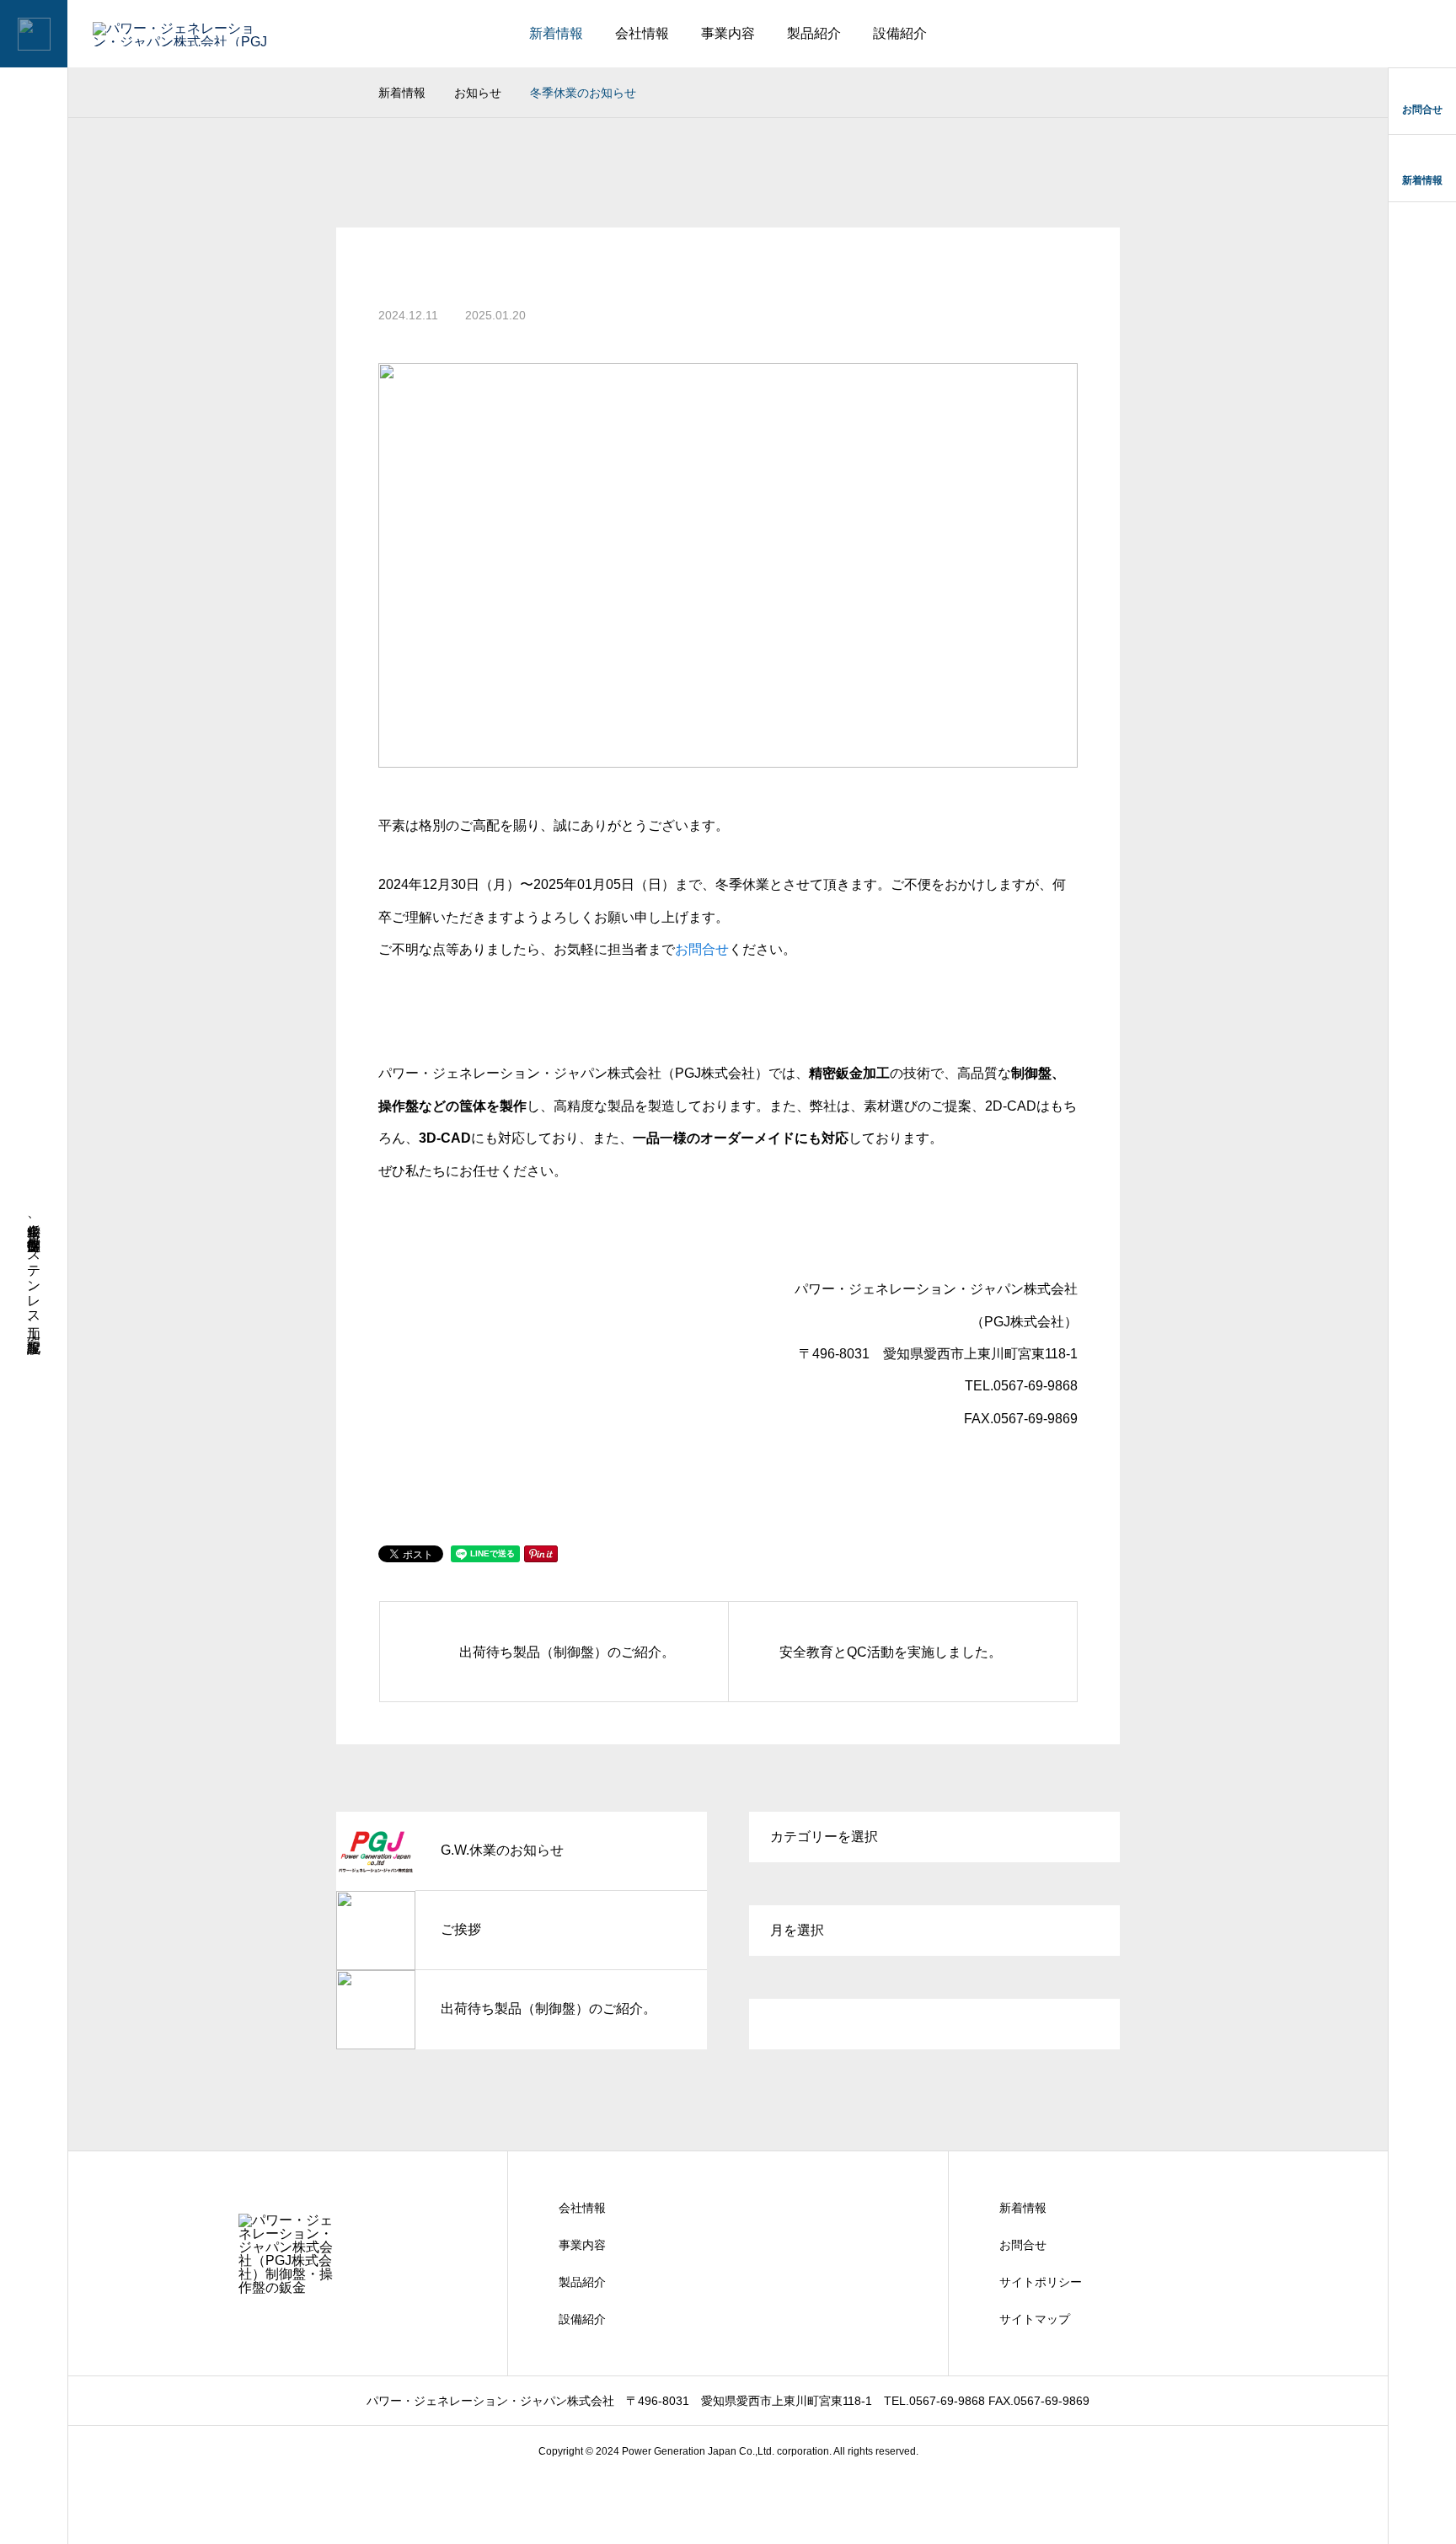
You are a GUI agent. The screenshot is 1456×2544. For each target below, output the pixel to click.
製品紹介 (814, 33)
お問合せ (702, 949)
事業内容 (728, 33)
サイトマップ (1035, 2319)
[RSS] (34, 2512)
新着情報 (556, 33)
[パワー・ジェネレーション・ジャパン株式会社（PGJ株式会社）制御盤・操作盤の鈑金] (150, 34)
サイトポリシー (1041, 2282)
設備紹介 (900, 33)
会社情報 (642, 33)
